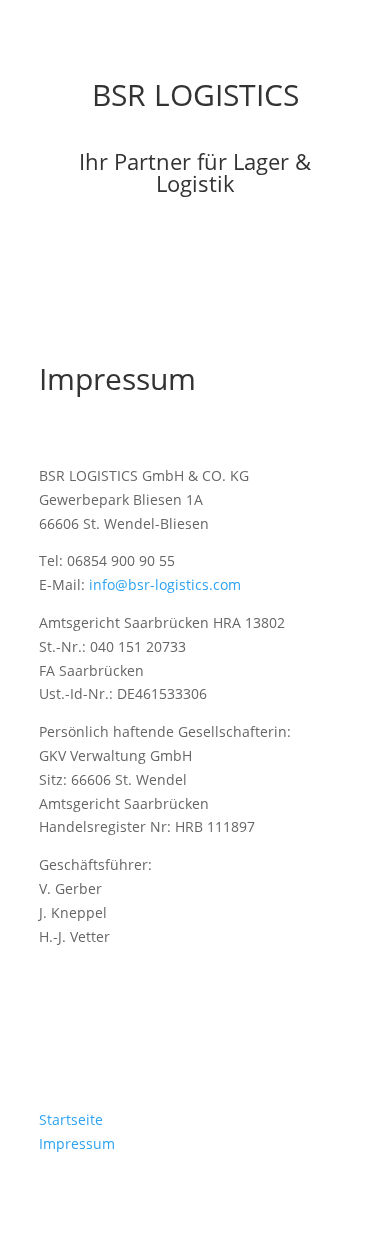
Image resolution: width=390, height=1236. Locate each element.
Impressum (77, 1143)
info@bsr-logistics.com (165, 584)
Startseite (71, 1119)
